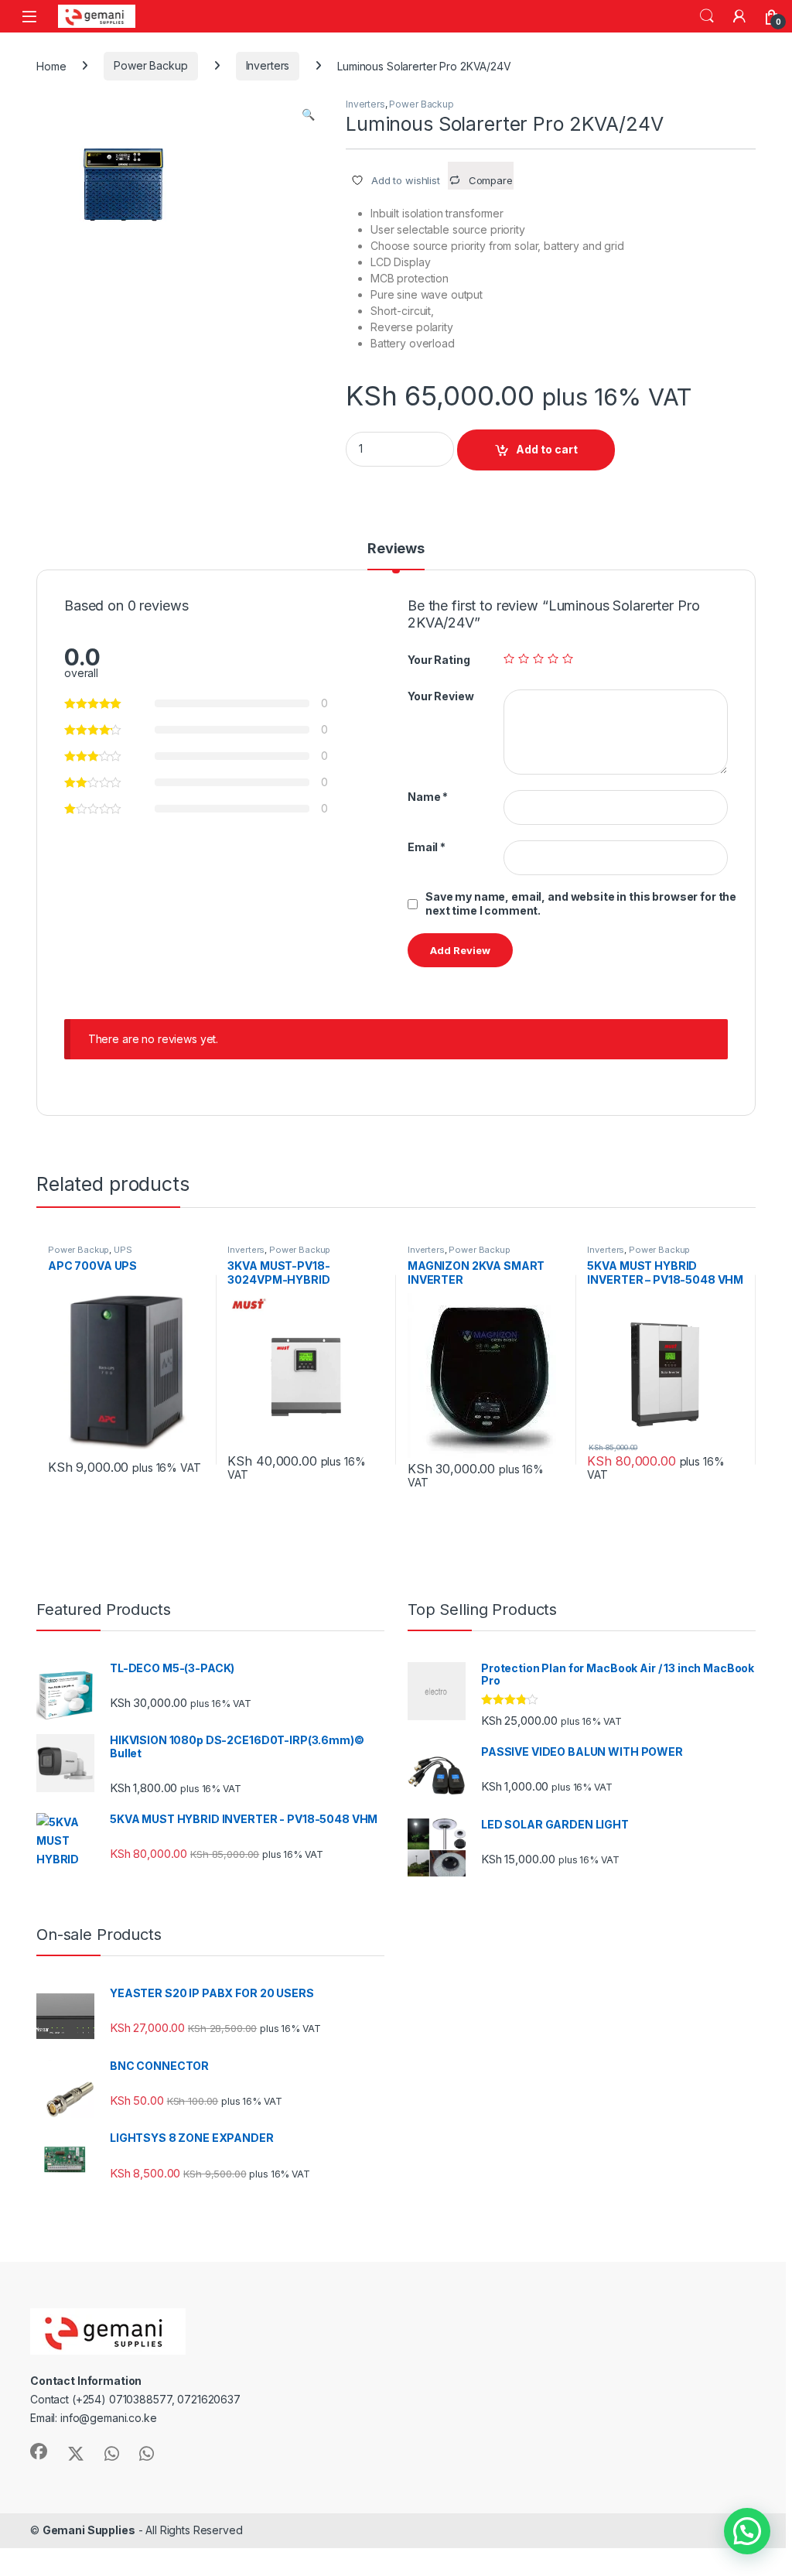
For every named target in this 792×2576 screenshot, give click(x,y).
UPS (123, 1250)
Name (428, 797)
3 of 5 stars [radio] (538, 659)
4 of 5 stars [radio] (553, 659)
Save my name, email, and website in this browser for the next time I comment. (581, 903)
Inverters (268, 65)
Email (427, 847)
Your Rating (439, 660)
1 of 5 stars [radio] (509, 659)
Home (51, 65)
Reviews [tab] (396, 549)
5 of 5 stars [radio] (568, 659)
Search (707, 16)
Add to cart (547, 449)
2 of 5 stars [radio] (524, 659)
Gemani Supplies (89, 2530)
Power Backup (150, 65)
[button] (308, 115)
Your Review (440, 696)
